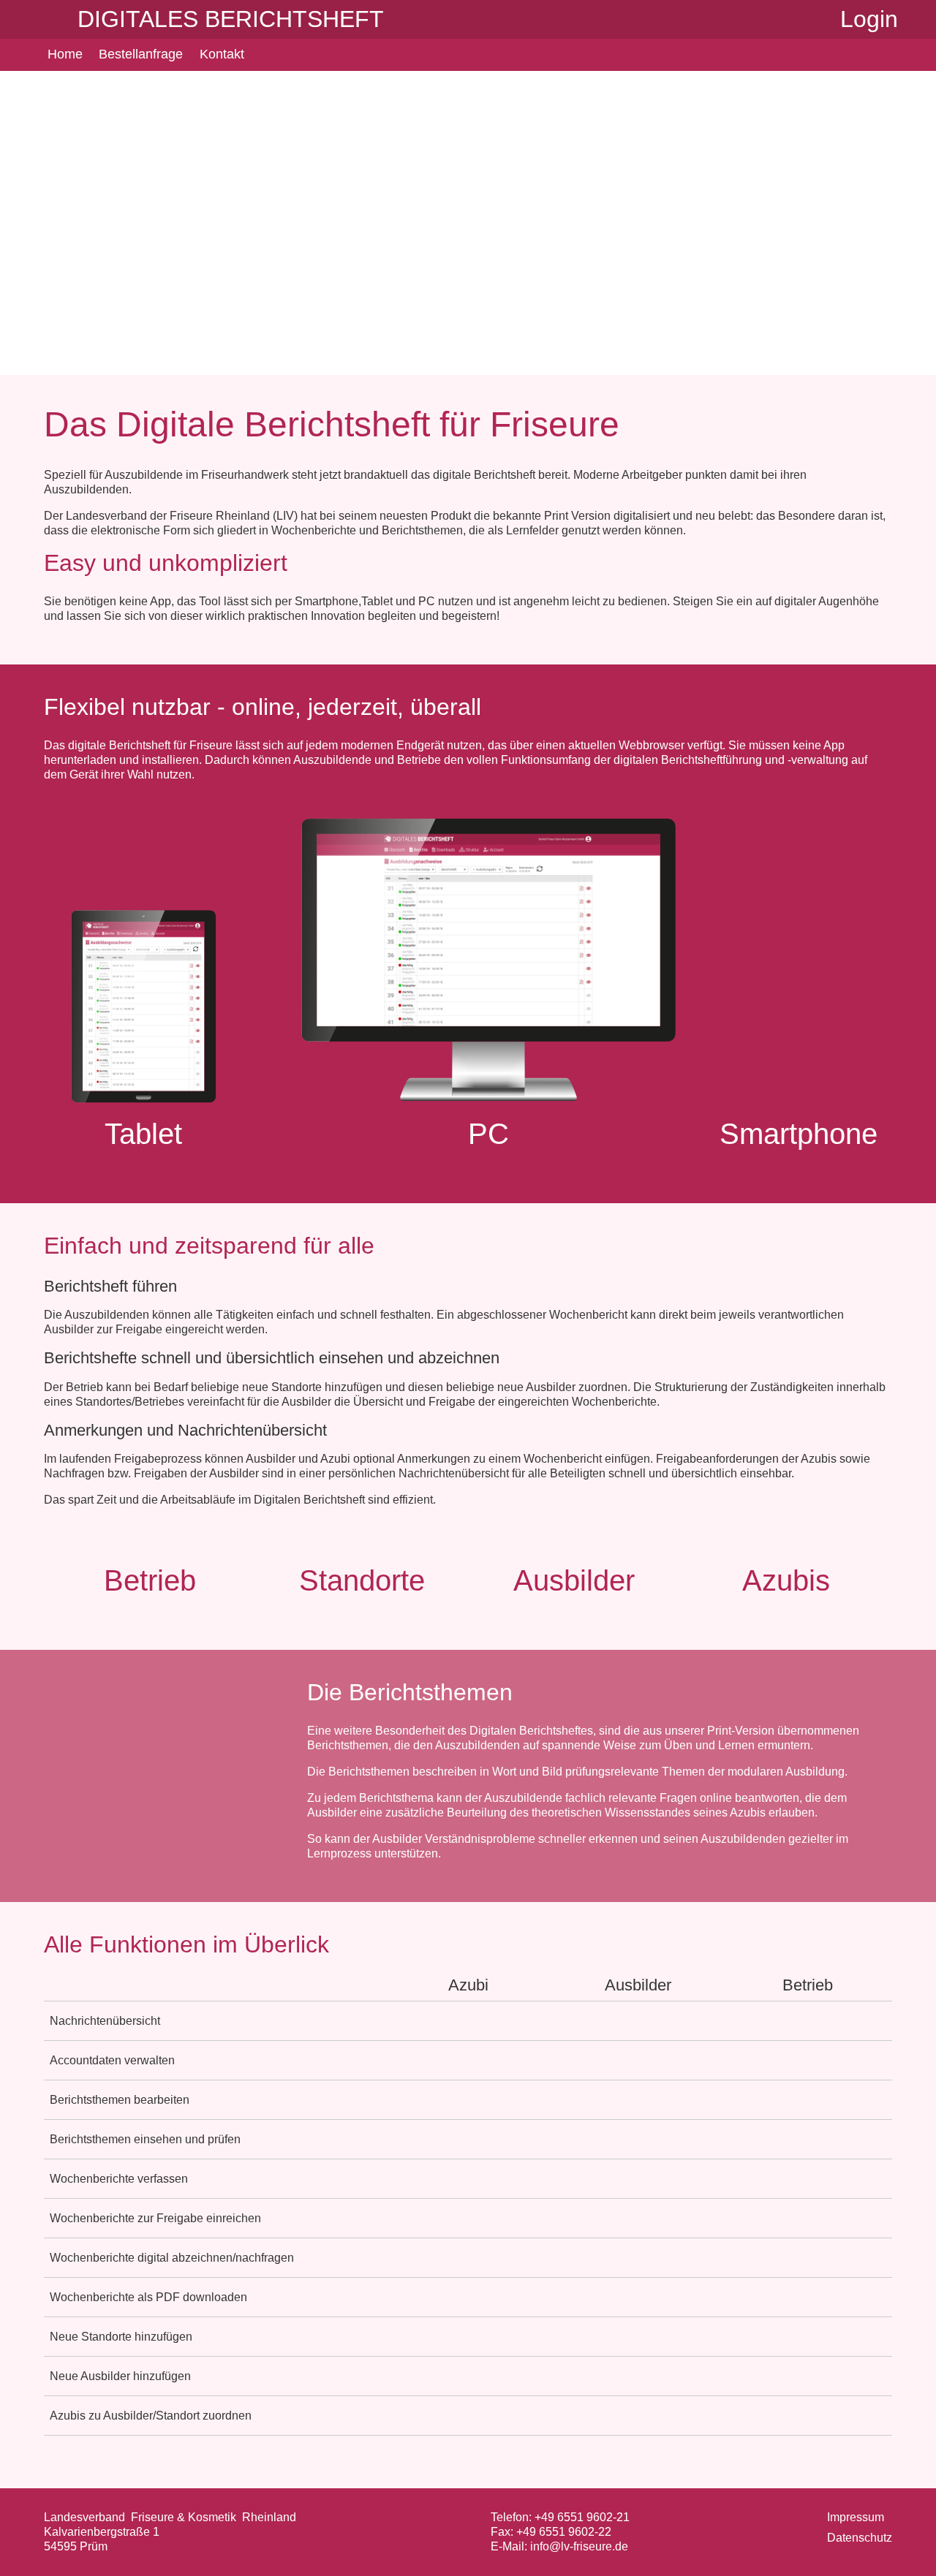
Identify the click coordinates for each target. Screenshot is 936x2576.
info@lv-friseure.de (579, 2546)
